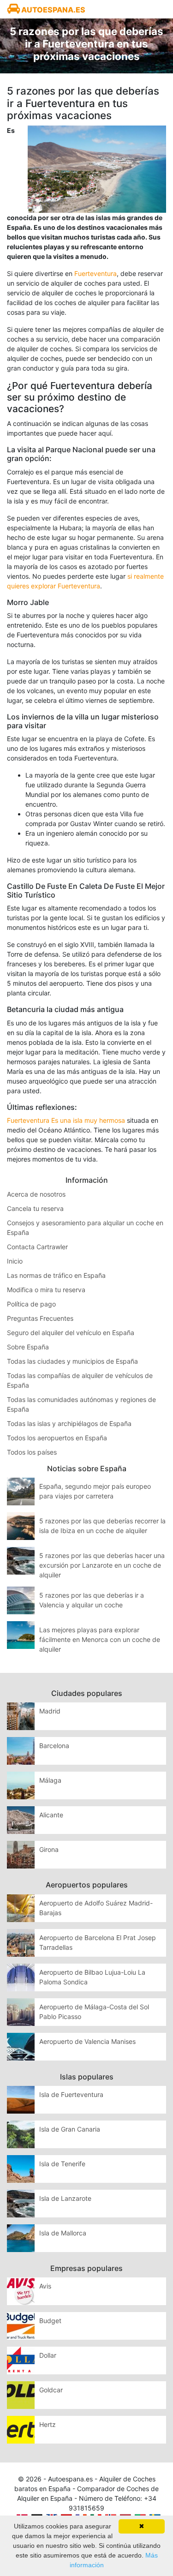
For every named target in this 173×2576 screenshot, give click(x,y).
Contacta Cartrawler (37, 1247)
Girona (49, 1849)
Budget (50, 2321)
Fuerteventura (95, 273)
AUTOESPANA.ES (53, 10)
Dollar (48, 2355)
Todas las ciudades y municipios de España (72, 1361)
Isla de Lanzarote (65, 2198)
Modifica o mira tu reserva (46, 1290)
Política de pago (31, 1304)
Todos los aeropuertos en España (57, 1438)
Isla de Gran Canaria (70, 2129)
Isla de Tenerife (62, 2164)
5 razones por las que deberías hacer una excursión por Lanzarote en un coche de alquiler (102, 1565)
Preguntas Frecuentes (40, 1318)
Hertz (48, 2424)
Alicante (51, 1815)
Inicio (15, 1261)
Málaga (50, 1780)
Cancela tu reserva (35, 1208)
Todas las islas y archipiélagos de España (69, 1423)
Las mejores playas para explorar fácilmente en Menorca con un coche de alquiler (100, 1639)
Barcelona (54, 1746)
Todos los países (32, 1452)
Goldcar (51, 2390)
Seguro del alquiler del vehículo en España (71, 1333)
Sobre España (28, 1347)
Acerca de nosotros (36, 1194)
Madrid (50, 1711)
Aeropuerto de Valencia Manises (87, 2041)
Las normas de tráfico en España (56, 1275)
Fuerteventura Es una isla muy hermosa (66, 1120)
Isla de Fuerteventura (71, 2094)
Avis (45, 2286)
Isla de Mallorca (63, 2233)
